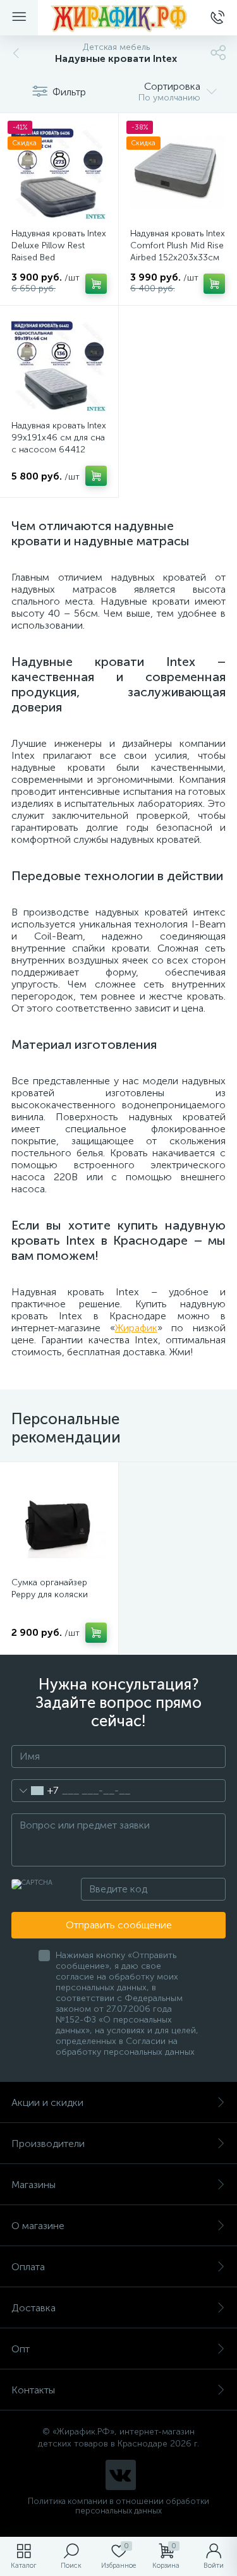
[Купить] (96, 284)
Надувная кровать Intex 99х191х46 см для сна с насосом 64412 (59, 438)
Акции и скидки (47, 2102)
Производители (48, 2144)
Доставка (33, 2308)
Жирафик (136, 1328)
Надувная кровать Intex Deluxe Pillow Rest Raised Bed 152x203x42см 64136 (59, 251)
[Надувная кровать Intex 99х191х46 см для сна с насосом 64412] (59, 365)
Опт (21, 2349)
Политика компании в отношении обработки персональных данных (118, 2506)
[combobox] (35, 1791)
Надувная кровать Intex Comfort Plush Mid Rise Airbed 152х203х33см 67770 (178, 251)
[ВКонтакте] (121, 2475)
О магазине (38, 2226)
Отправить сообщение (119, 1925)
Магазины (33, 2185)
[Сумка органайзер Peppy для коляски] (59, 1521)
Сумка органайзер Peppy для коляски (50, 1588)
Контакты (33, 2390)
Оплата (28, 2267)
